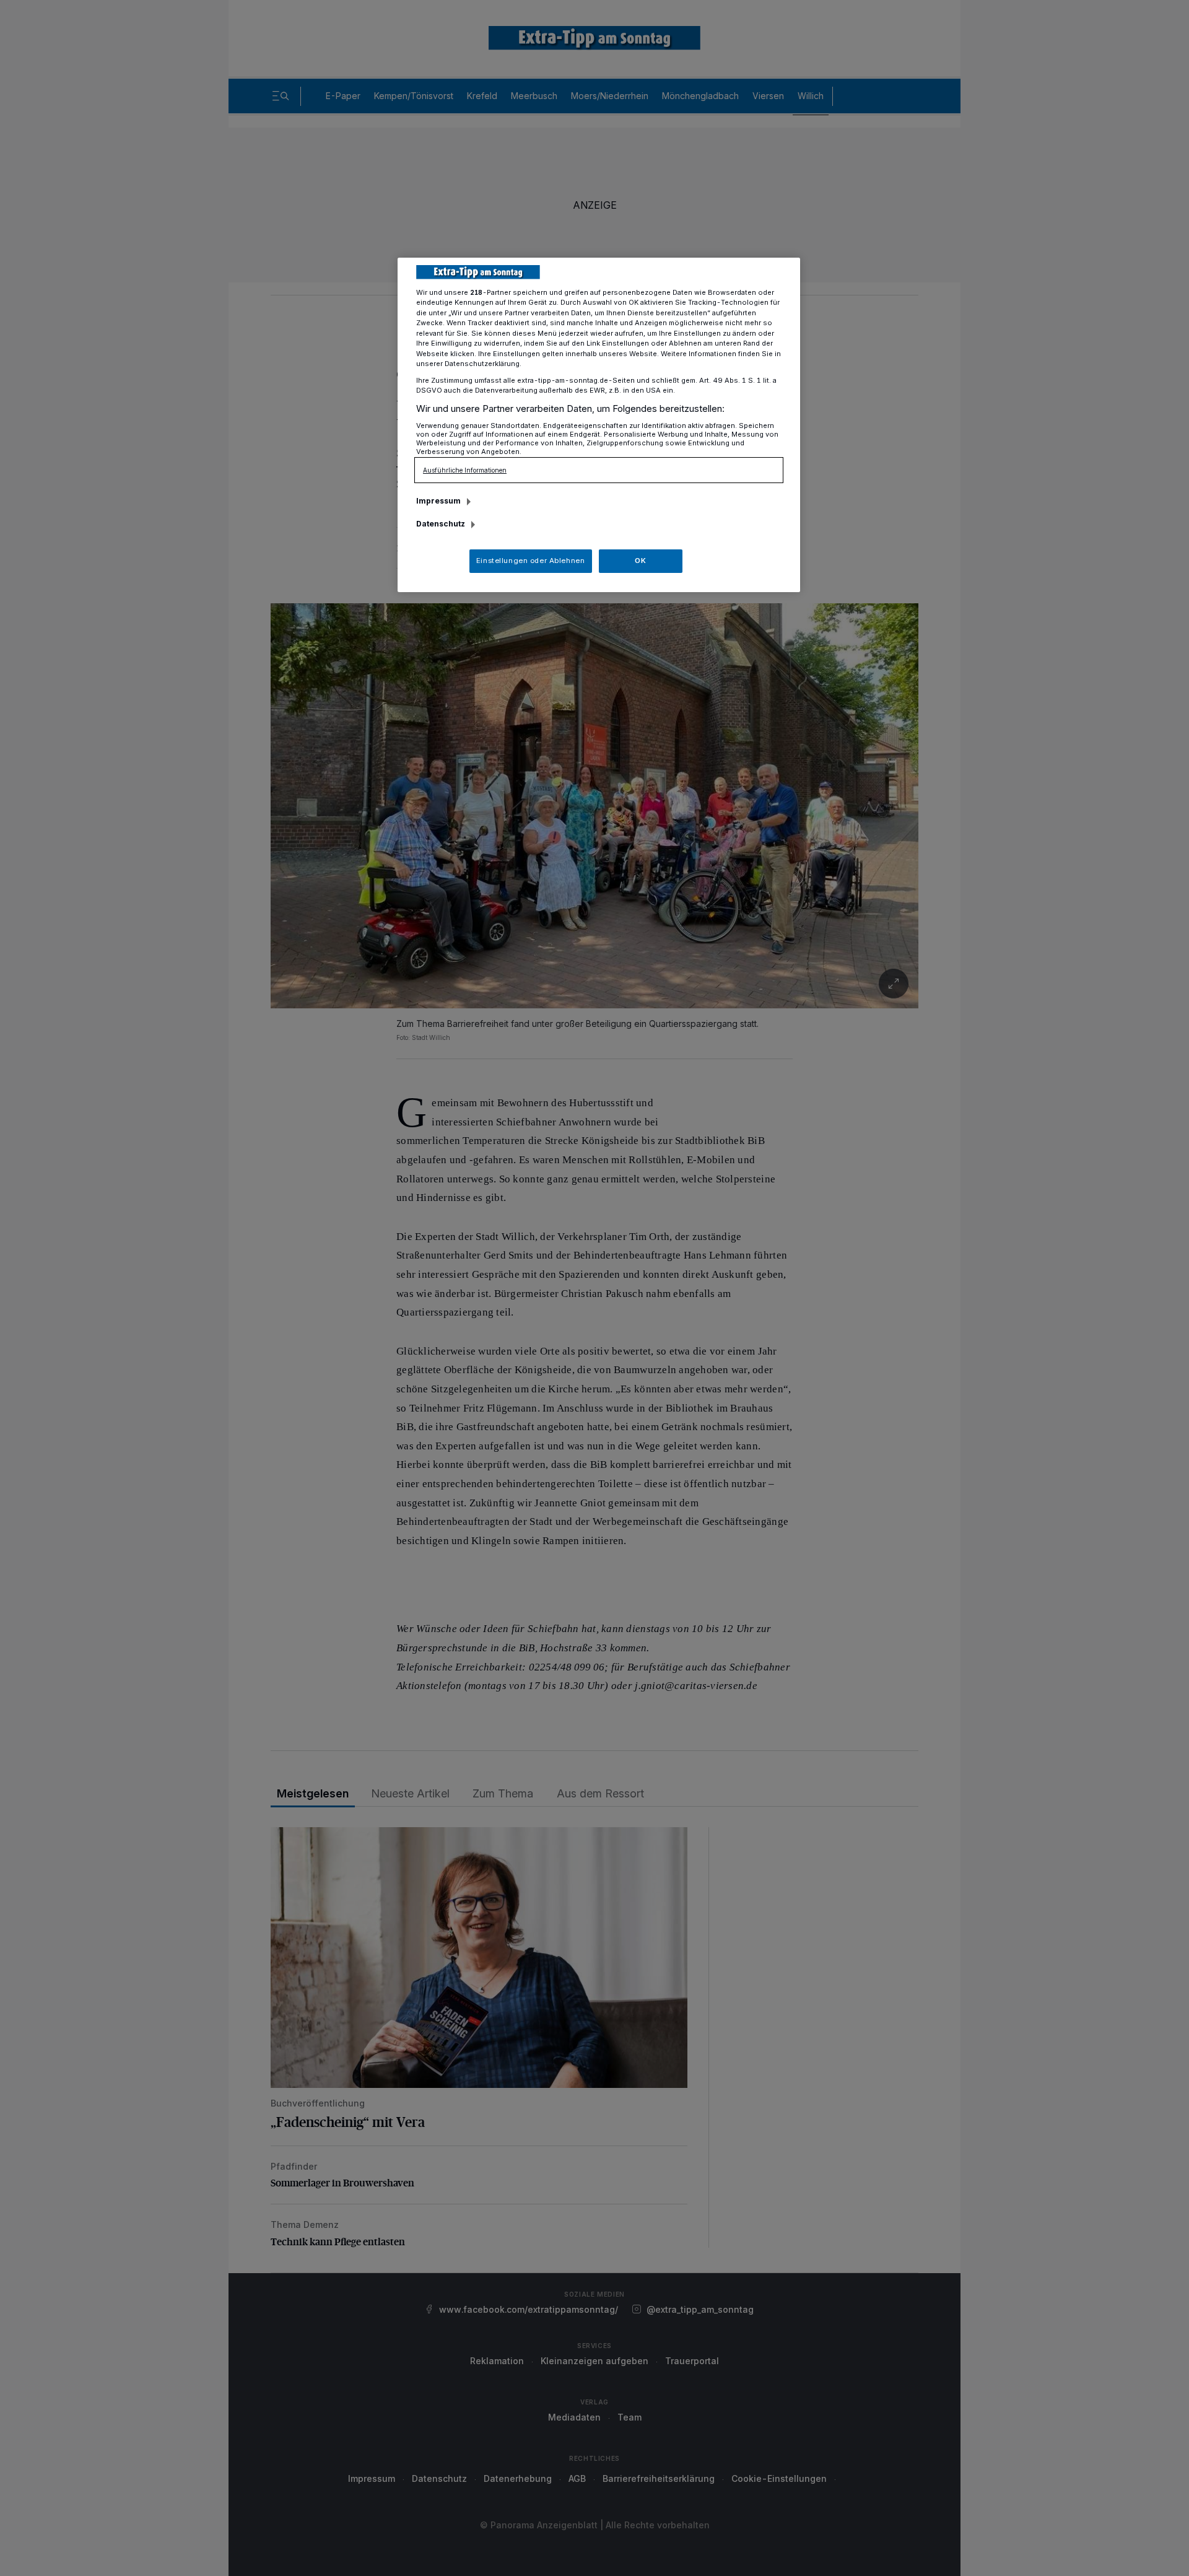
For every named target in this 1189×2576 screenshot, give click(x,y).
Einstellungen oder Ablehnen (530, 561)
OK (640, 561)
